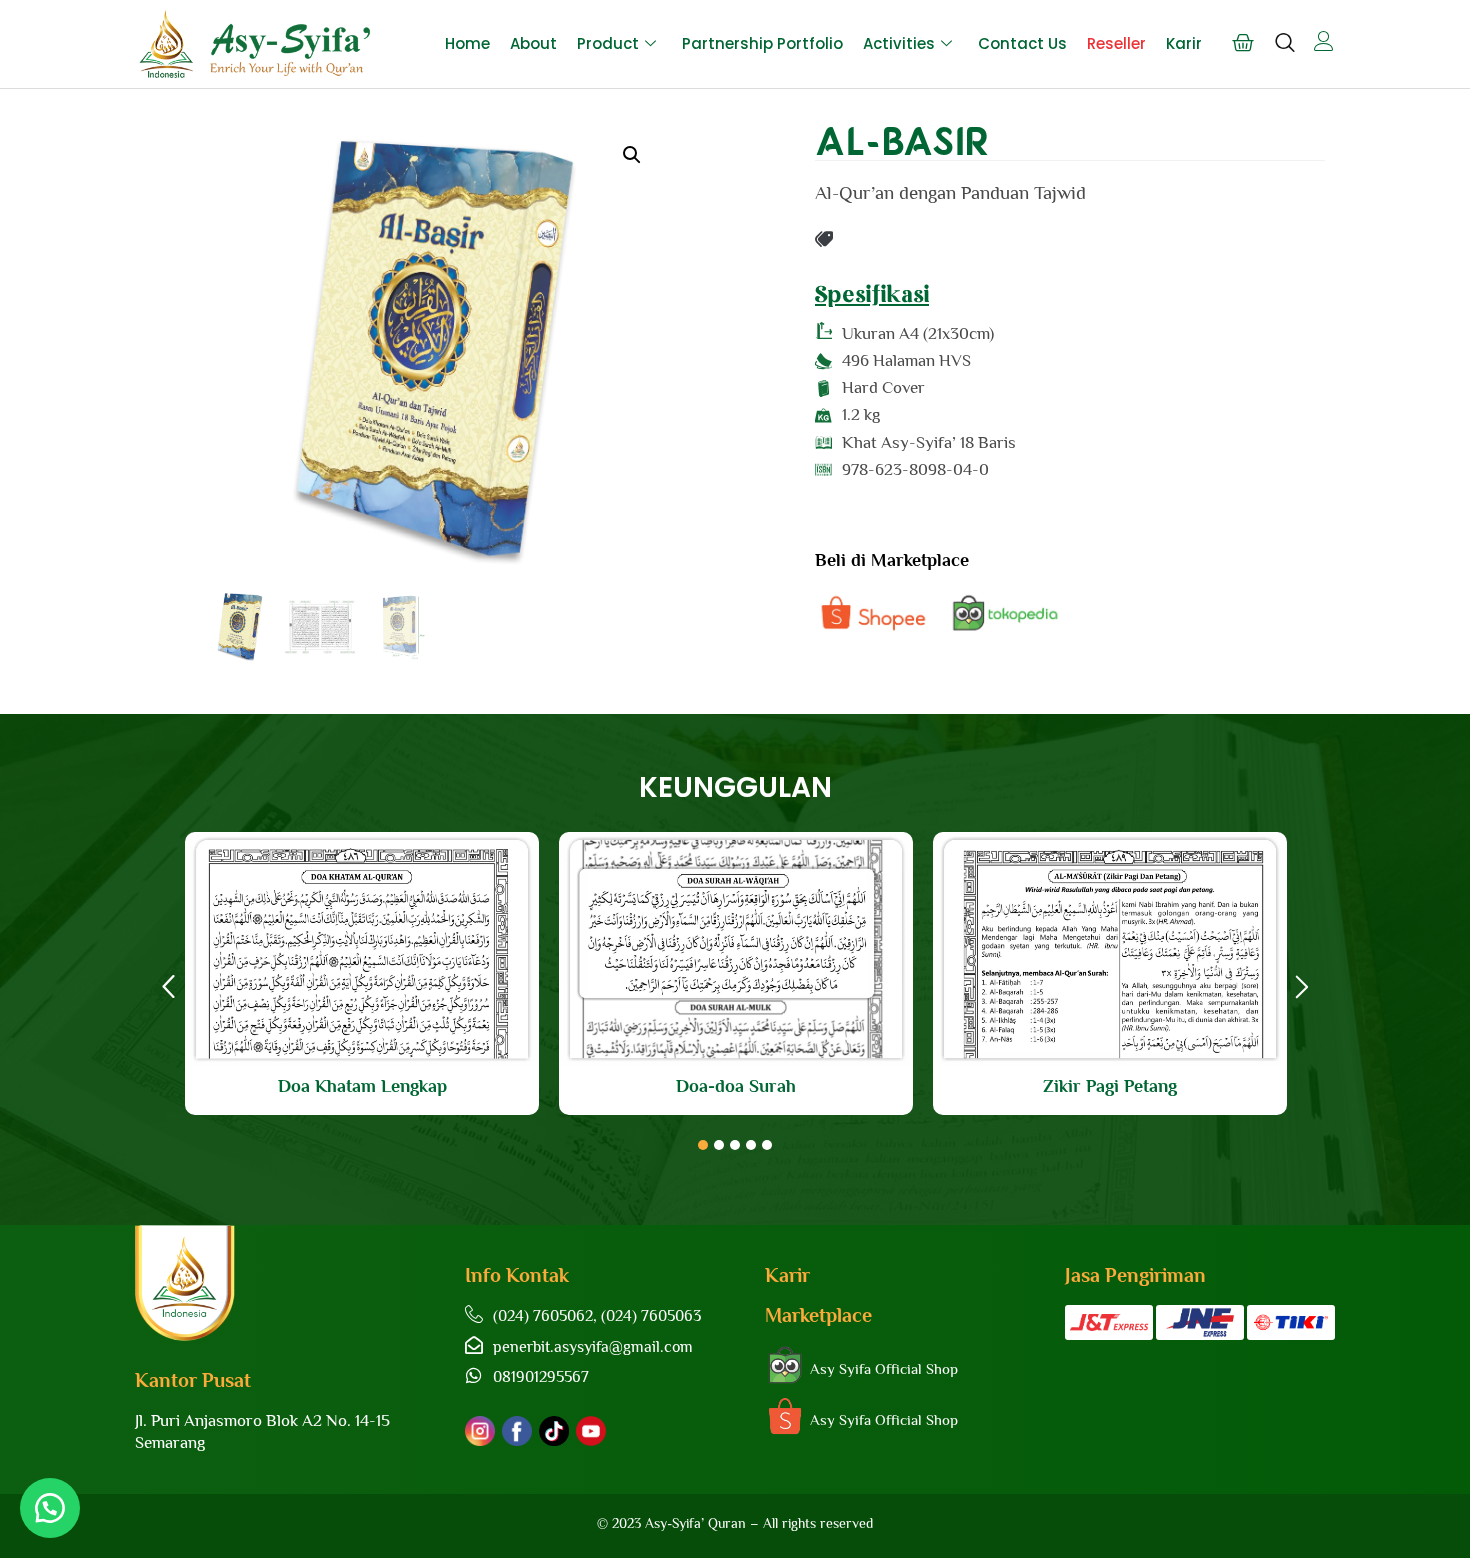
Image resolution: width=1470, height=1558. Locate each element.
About (533, 43)
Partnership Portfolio (762, 43)
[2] (719, 1145)
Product (608, 43)
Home (467, 43)
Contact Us (1022, 43)
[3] (735, 1145)
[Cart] (1243, 43)
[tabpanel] (362, 973)
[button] (632, 155)
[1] (703, 1145)
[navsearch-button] (1285, 52)
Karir (1184, 43)
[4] (751, 1145)
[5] (767, 1145)
